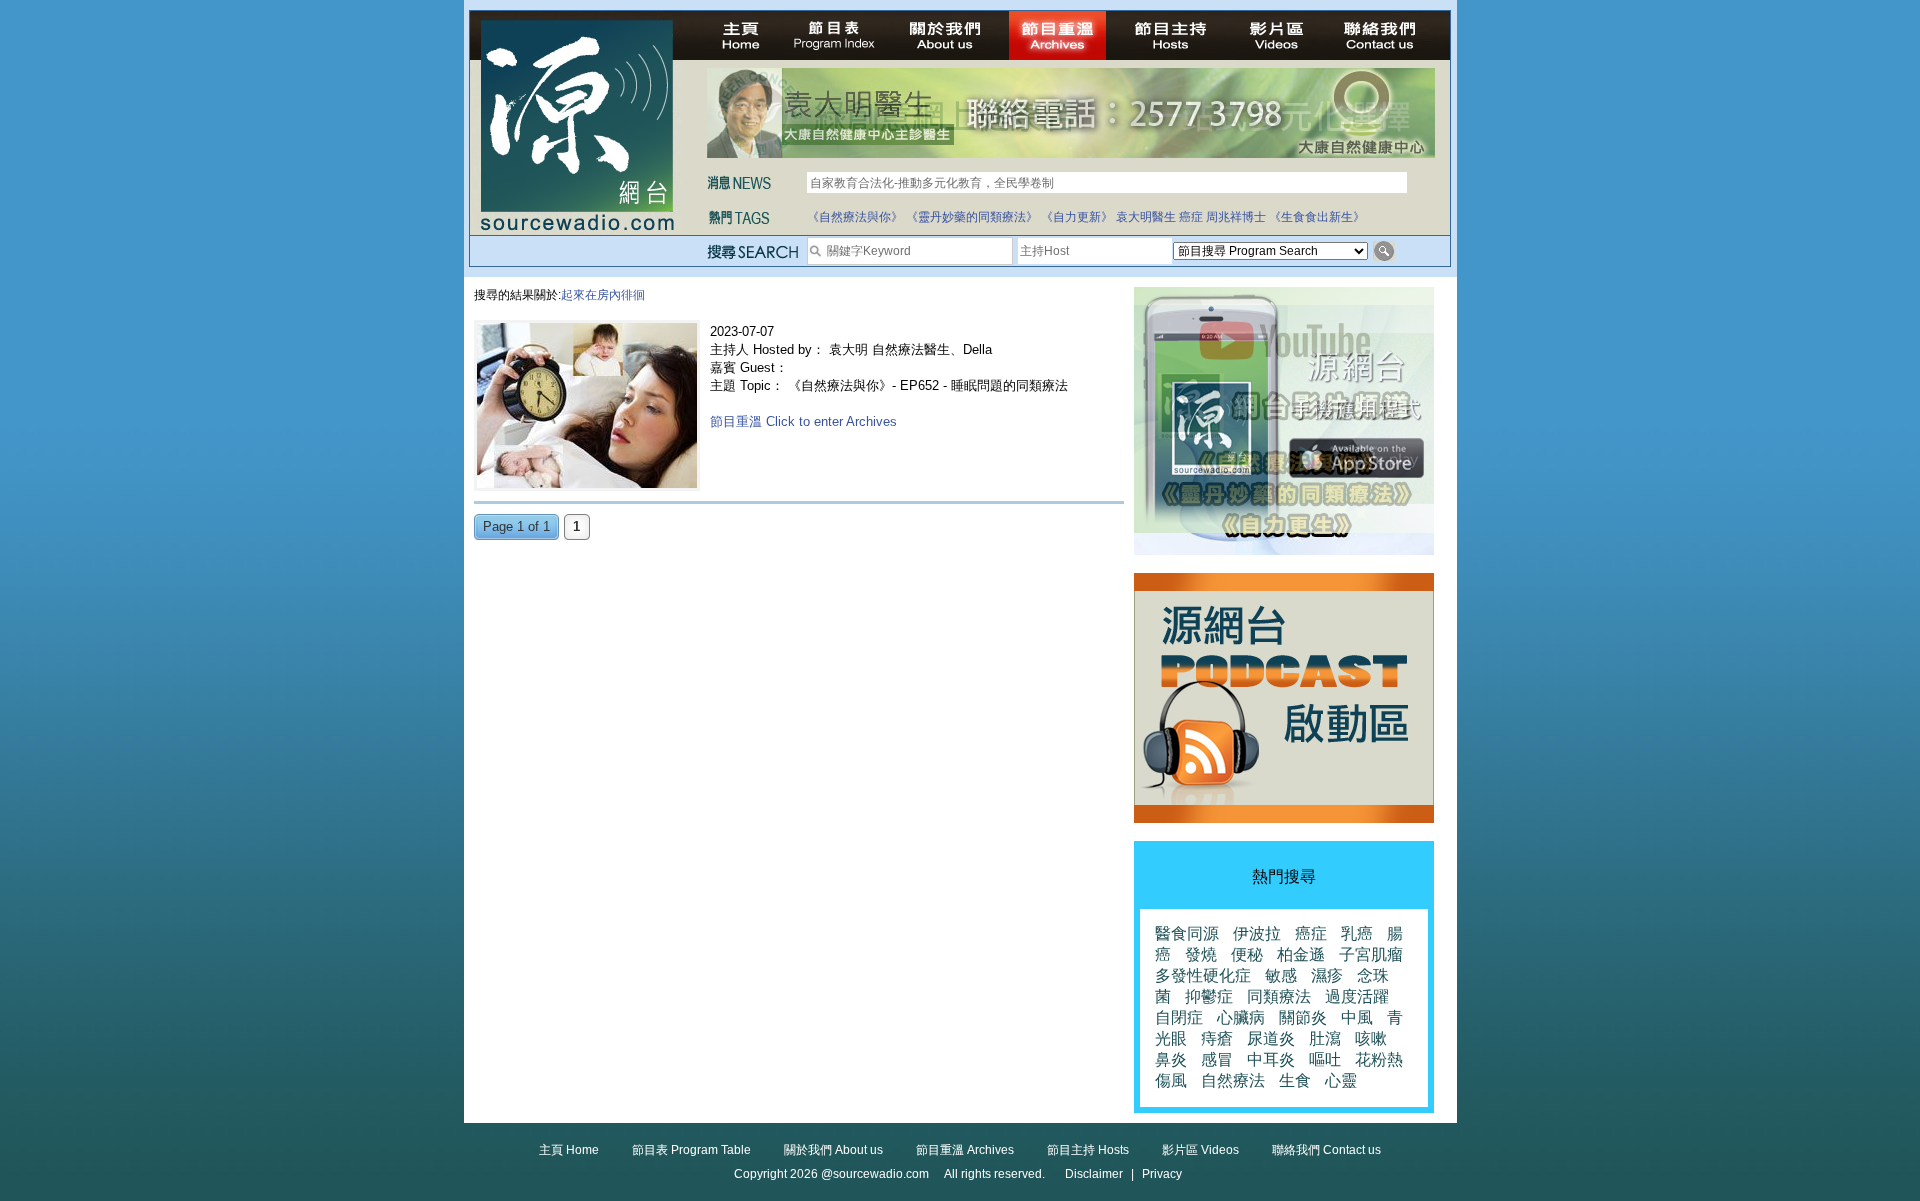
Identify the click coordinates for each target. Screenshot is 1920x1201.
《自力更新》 (1077, 217)
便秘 (1247, 954)
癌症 (1191, 217)
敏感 (1281, 975)
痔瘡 (1217, 1038)
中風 (1357, 1017)
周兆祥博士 (1236, 217)
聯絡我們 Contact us (1326, 1150)
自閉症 (1179, 1017)
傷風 (1171, 1080)
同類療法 (1279, 996)
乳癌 (1357, 933)
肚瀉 (1325, 1038)
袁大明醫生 (1146, 217)
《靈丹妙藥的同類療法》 (972, 217)
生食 (1295, 1080)
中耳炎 (1271, 1059)
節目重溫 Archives (965, 1150)
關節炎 (1303, 1017)
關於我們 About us (833, 1150)
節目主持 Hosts (1088, 1150)
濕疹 (1327, 975)
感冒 (1217, 1059)
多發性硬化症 (1203, 975)
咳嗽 (1371, 1038)
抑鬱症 (1209, 996)
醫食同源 (1187, 933)
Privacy (1162, 1174)
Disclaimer (1094, 1174)
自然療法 (1233, 1080)
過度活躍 (1357, 996)
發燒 (1201, 954)
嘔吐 (1325, 1059)
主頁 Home (569, 1150)
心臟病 (1241, 1017)
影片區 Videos (1200, 1150)
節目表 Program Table (691, 1150)
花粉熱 (1379, 1059)
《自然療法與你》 (855, 217)
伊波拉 (1257, 933)
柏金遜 (1301, 954)
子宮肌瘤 (1371, 954)
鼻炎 (1171, 1059)
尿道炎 (1271, 1038)
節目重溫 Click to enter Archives (803, 421)
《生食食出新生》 (1317, 217)
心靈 (1341, 1080)
